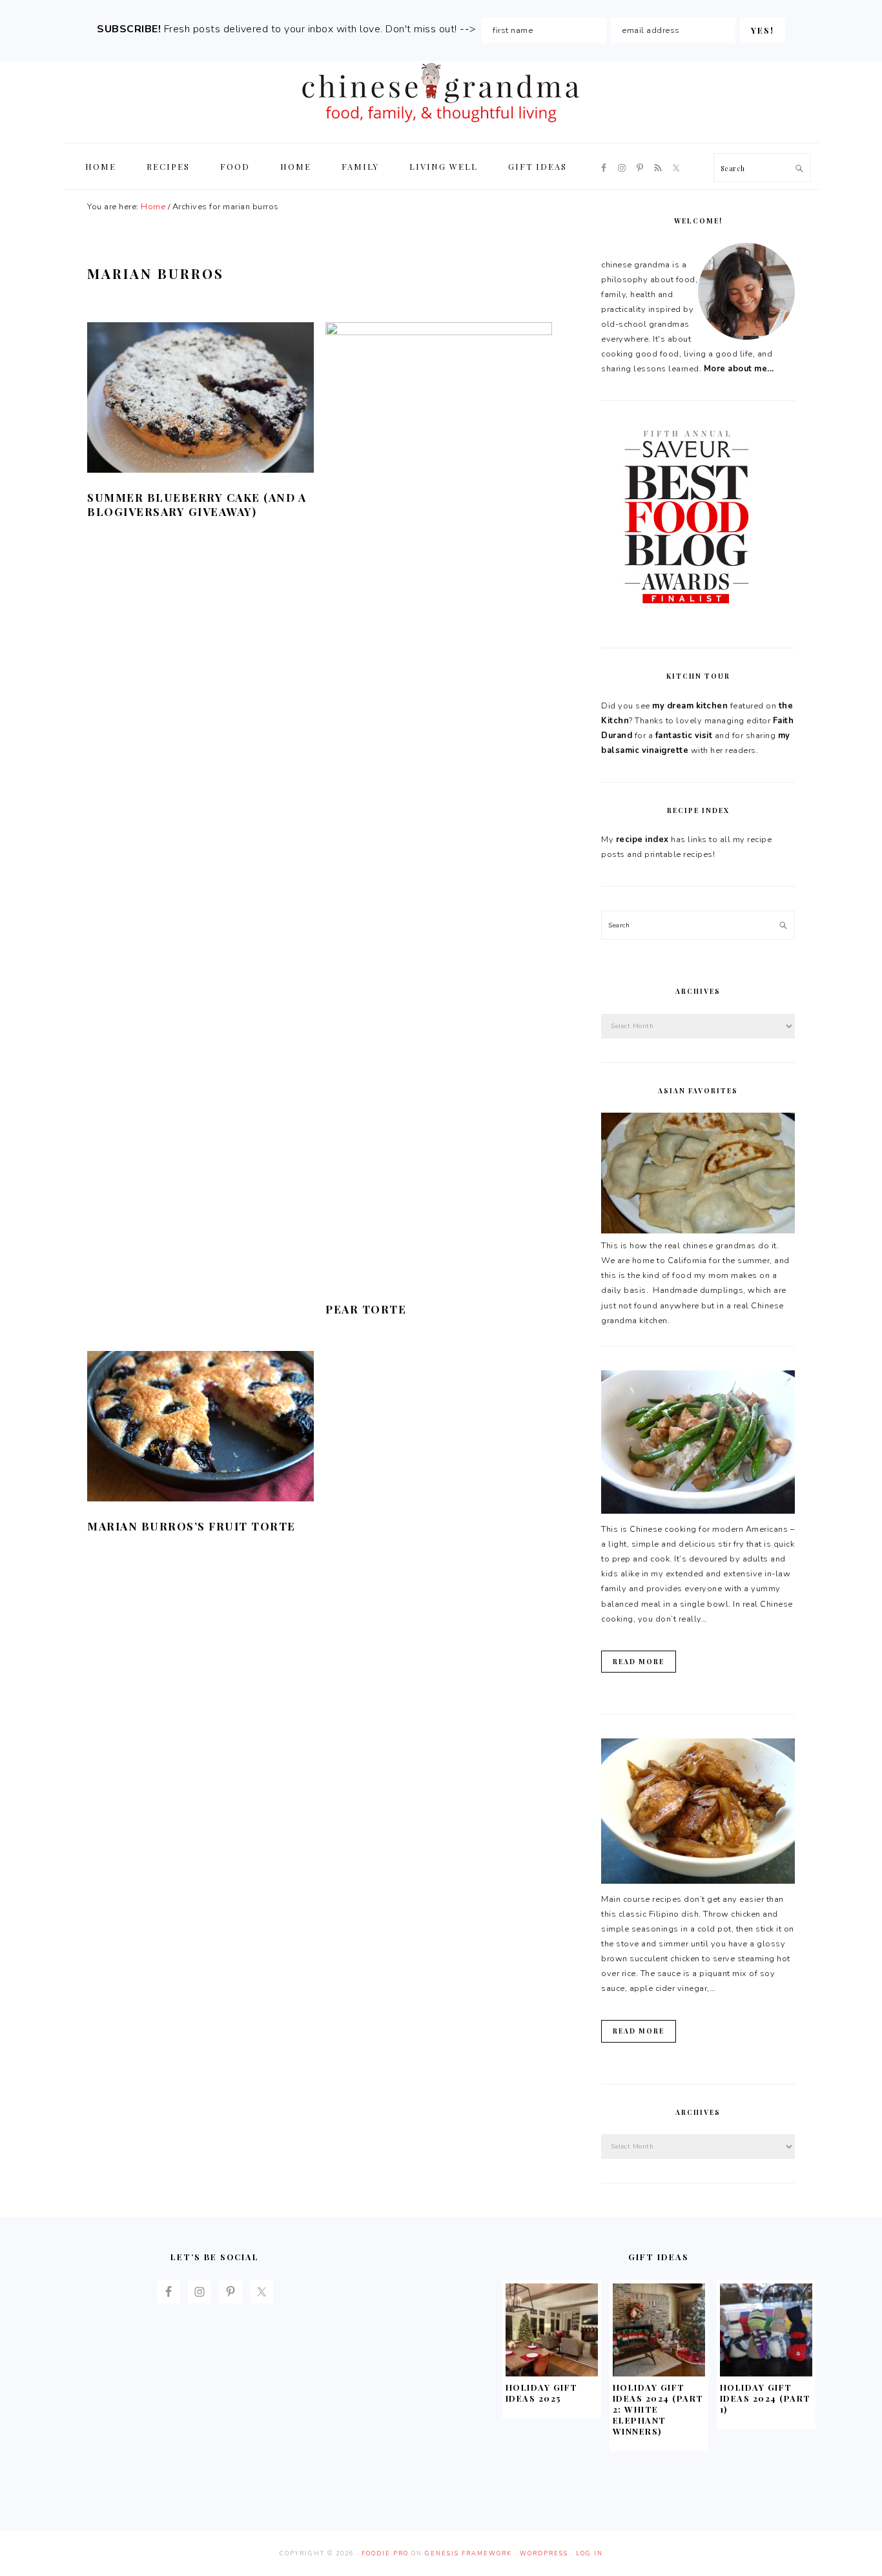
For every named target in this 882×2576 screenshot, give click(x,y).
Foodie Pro (385, 2553)
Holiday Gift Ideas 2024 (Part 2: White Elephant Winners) (658, 2409)
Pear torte (366, 1309)
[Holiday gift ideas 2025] (552, 2373)
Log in (590, 2553)
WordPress (544, 2553)
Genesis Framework (468, 2553)
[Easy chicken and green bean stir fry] (698, 1511)
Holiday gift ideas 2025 (542, 2393)
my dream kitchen (690, 706)
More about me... (739, 369)
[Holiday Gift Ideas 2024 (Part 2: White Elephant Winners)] (659, 2373)
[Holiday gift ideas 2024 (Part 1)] (766, 2373)
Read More (639, 1662)
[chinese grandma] (441, 126)
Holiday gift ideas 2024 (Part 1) (765, 2398)
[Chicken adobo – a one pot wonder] (698, 1881)
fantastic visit (684, 736)
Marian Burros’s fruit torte (191, 1526)
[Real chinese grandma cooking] (698, 1231)
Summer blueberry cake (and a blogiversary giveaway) (197, 504)
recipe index (642, 840)
